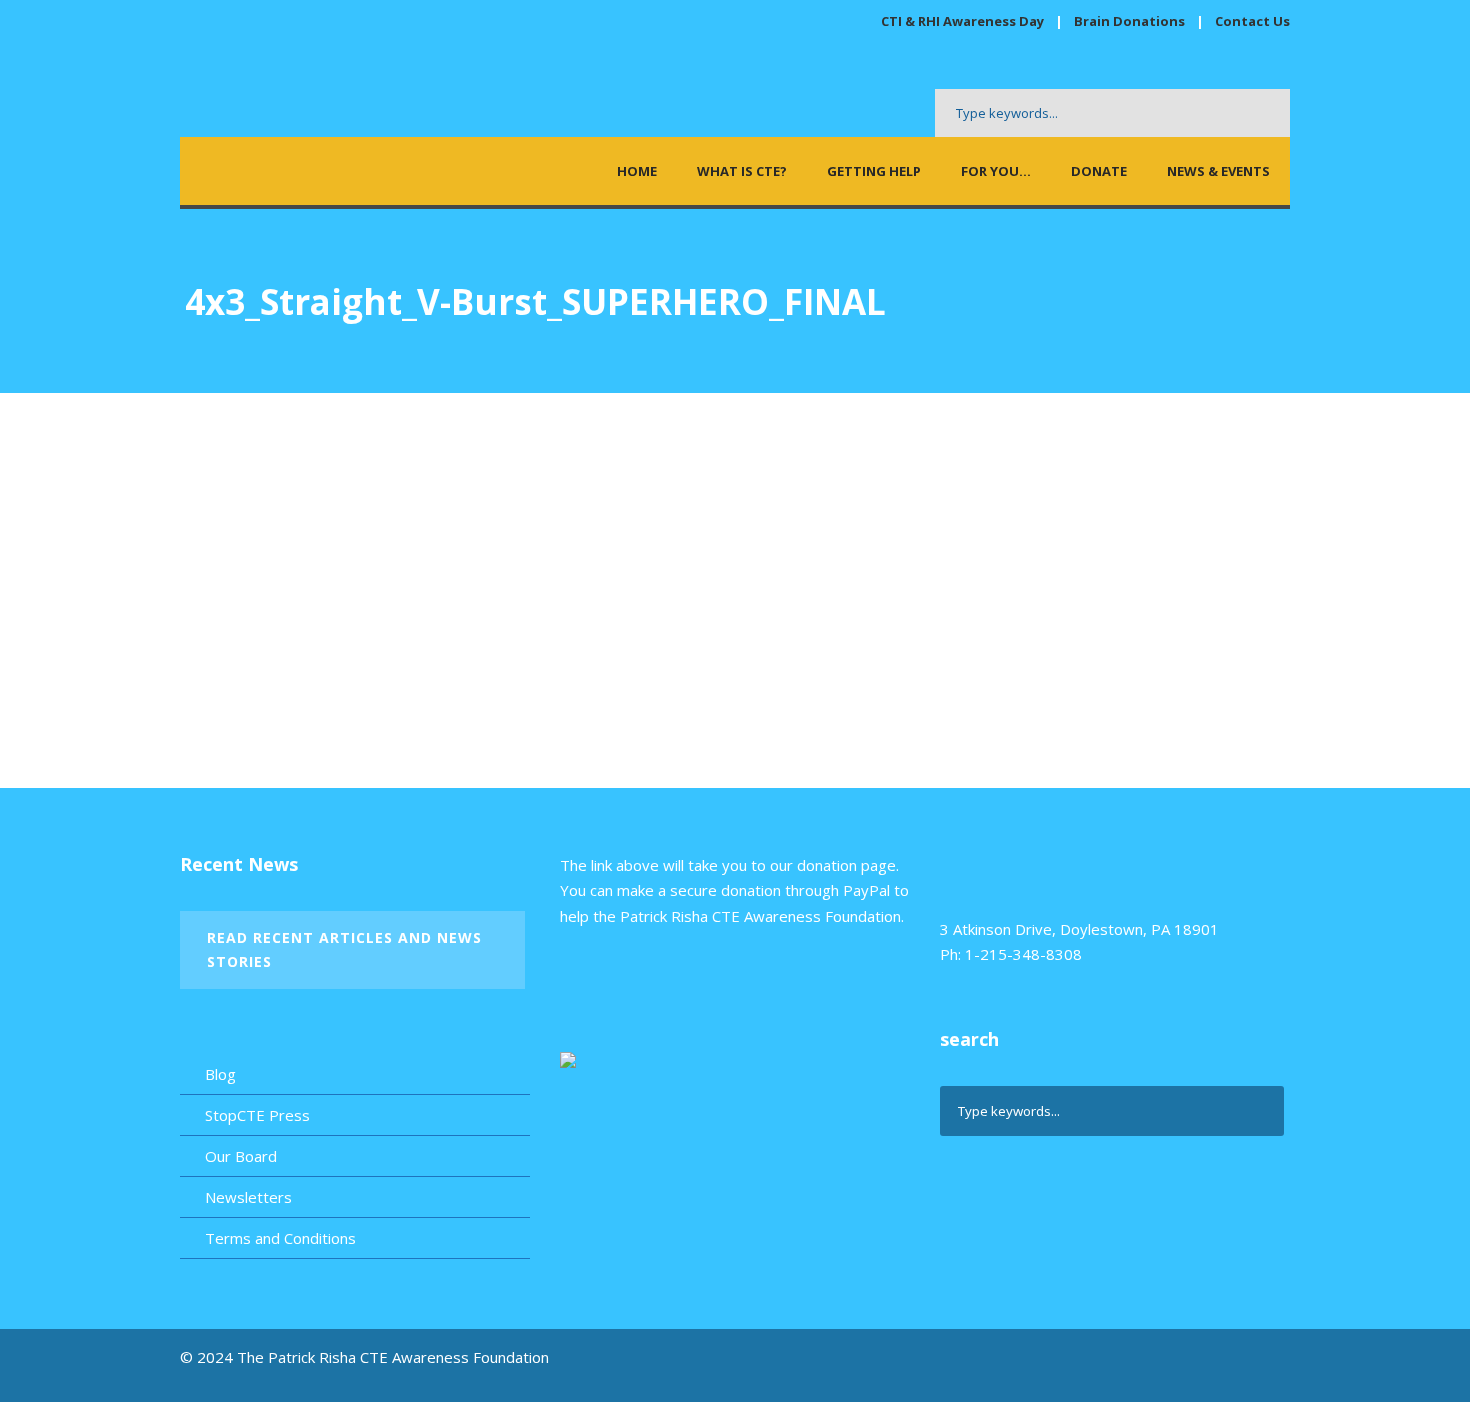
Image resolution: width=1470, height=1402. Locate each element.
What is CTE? (742, 171)
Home (637, 171)
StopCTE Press (257, 1115)
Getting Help (874, 171)
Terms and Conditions (280, 1238)
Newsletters (248, 1197)
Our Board (241, 1156)
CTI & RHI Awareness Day (962, 21)
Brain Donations (1131, 21)
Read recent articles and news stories (344, 949)
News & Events (1218, 171)
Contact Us (1252, 21)
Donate (1099, 171)
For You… (996, 171)
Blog (220, 1074)
